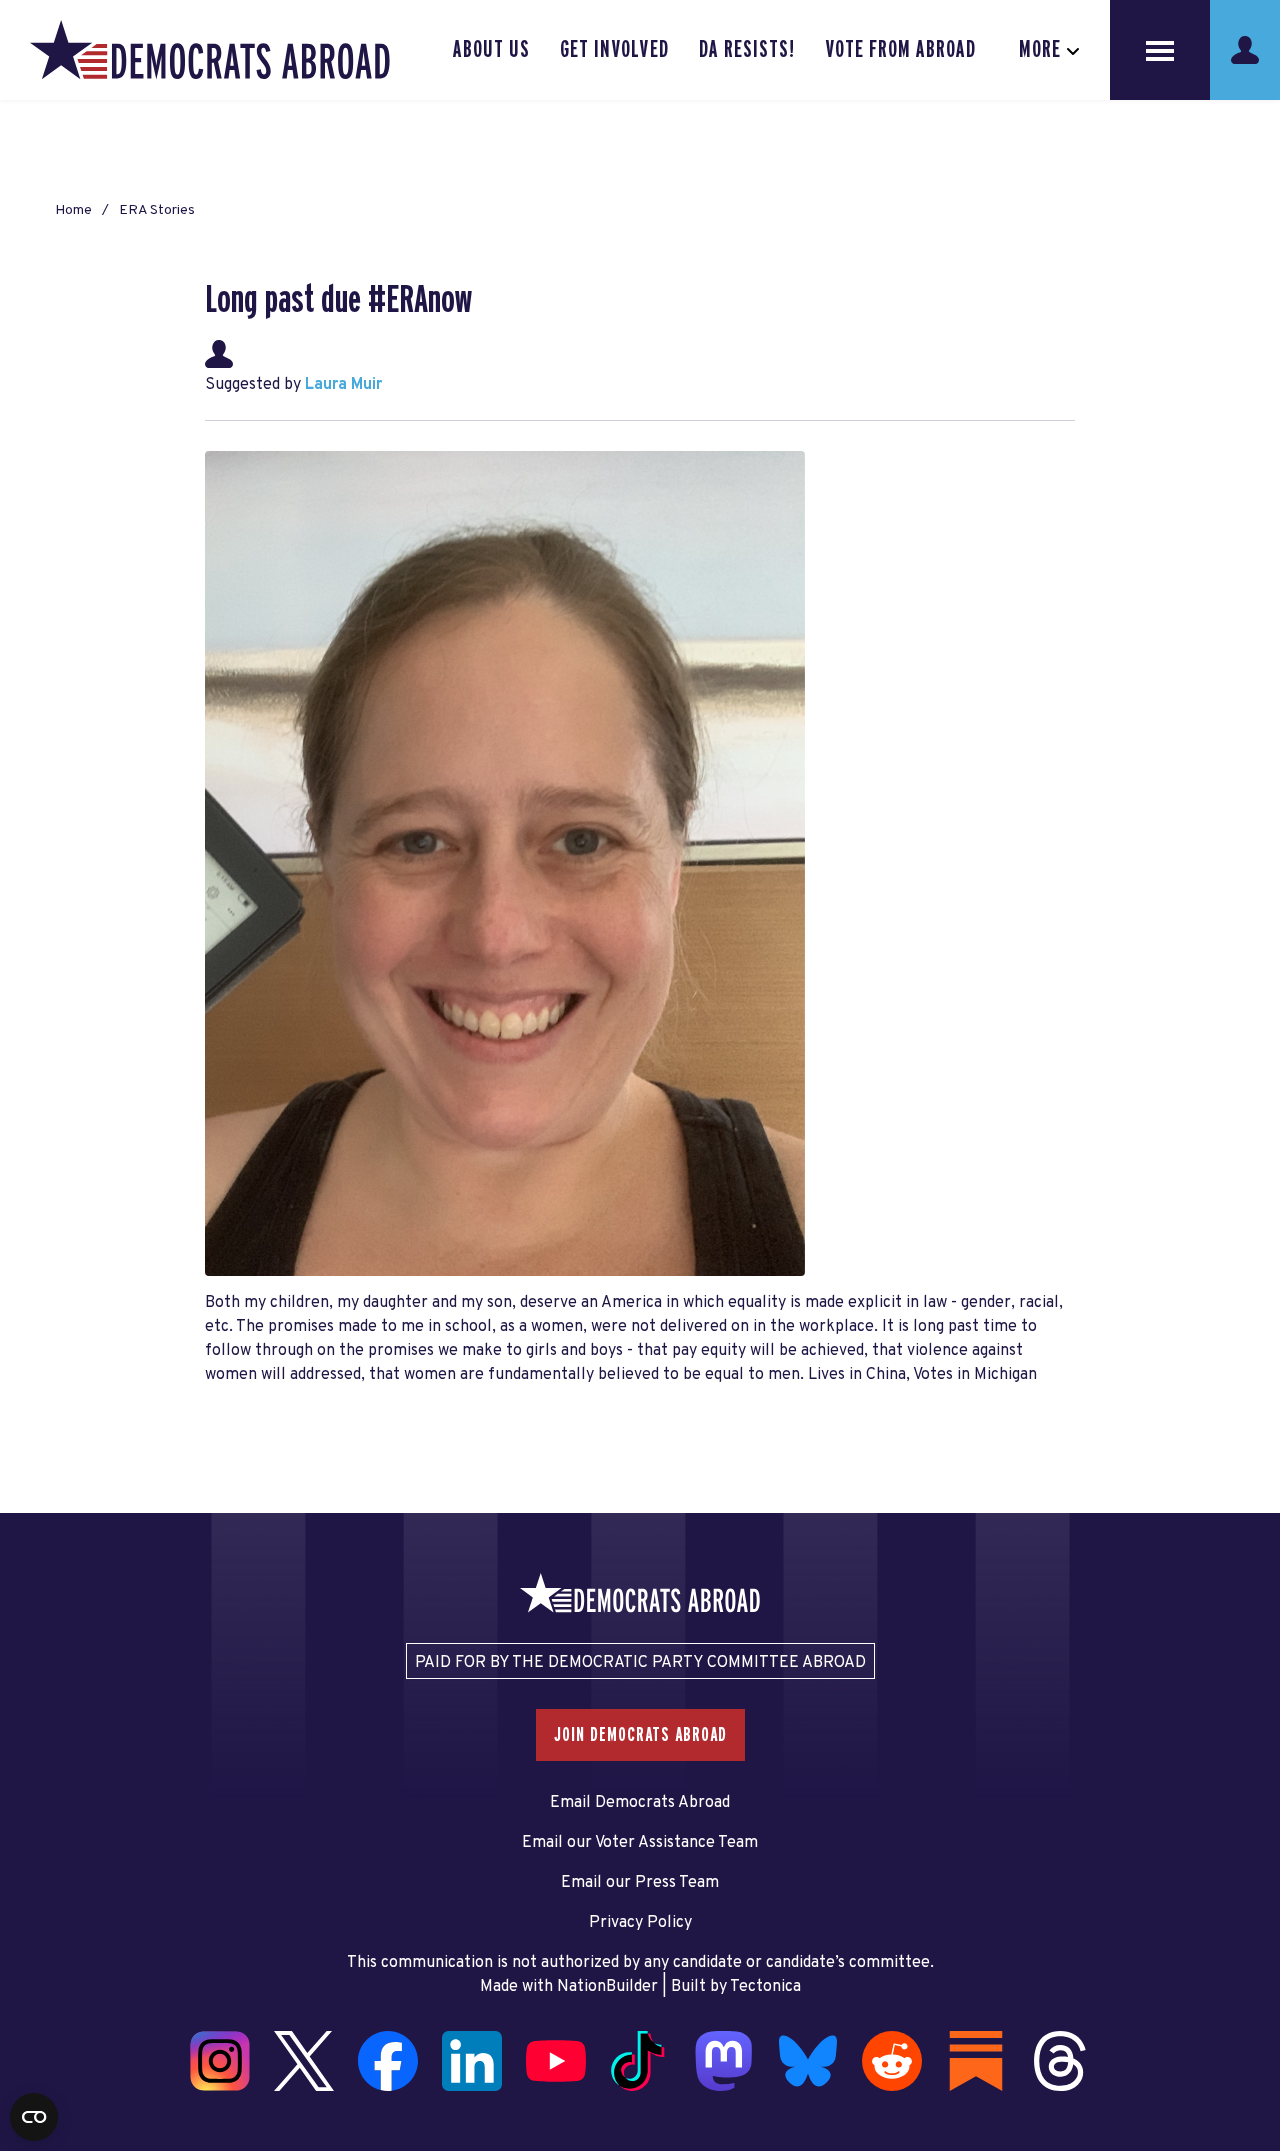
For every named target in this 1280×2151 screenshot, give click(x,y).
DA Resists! (747, 50)
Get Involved (614, 50)
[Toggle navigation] (1160, 50)
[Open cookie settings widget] (34, 2117)
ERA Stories (157, 210)
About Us (491, 50)
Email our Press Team (640, 1883)
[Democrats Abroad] (210, 50)
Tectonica (765, 1987)
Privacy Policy (640, 1923)
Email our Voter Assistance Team (640, 1843)
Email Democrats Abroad (640, 1803)
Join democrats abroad (640, 1735)
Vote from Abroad (900, 50)
